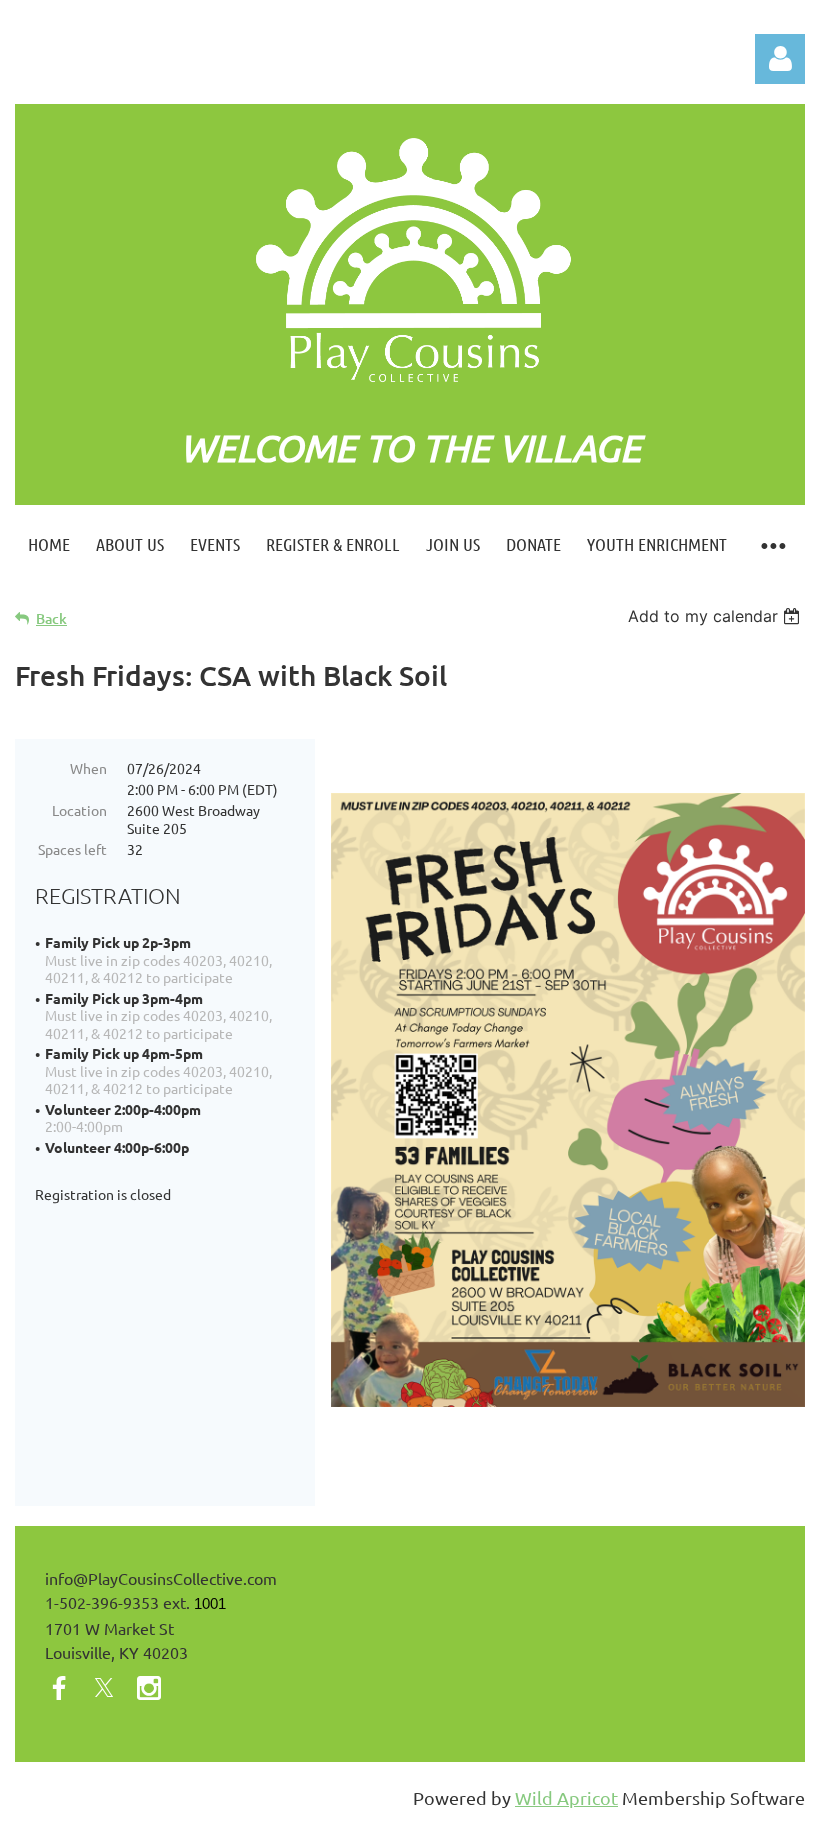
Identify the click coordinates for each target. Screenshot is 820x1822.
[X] (104, 1688)
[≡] (772, 544)
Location (79, 810)
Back (51, 618)
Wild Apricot (566, 1797)
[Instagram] (149, 1688)
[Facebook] (59, 1688)
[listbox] (716, 616)
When (88, 768)
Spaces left (72, 849)
